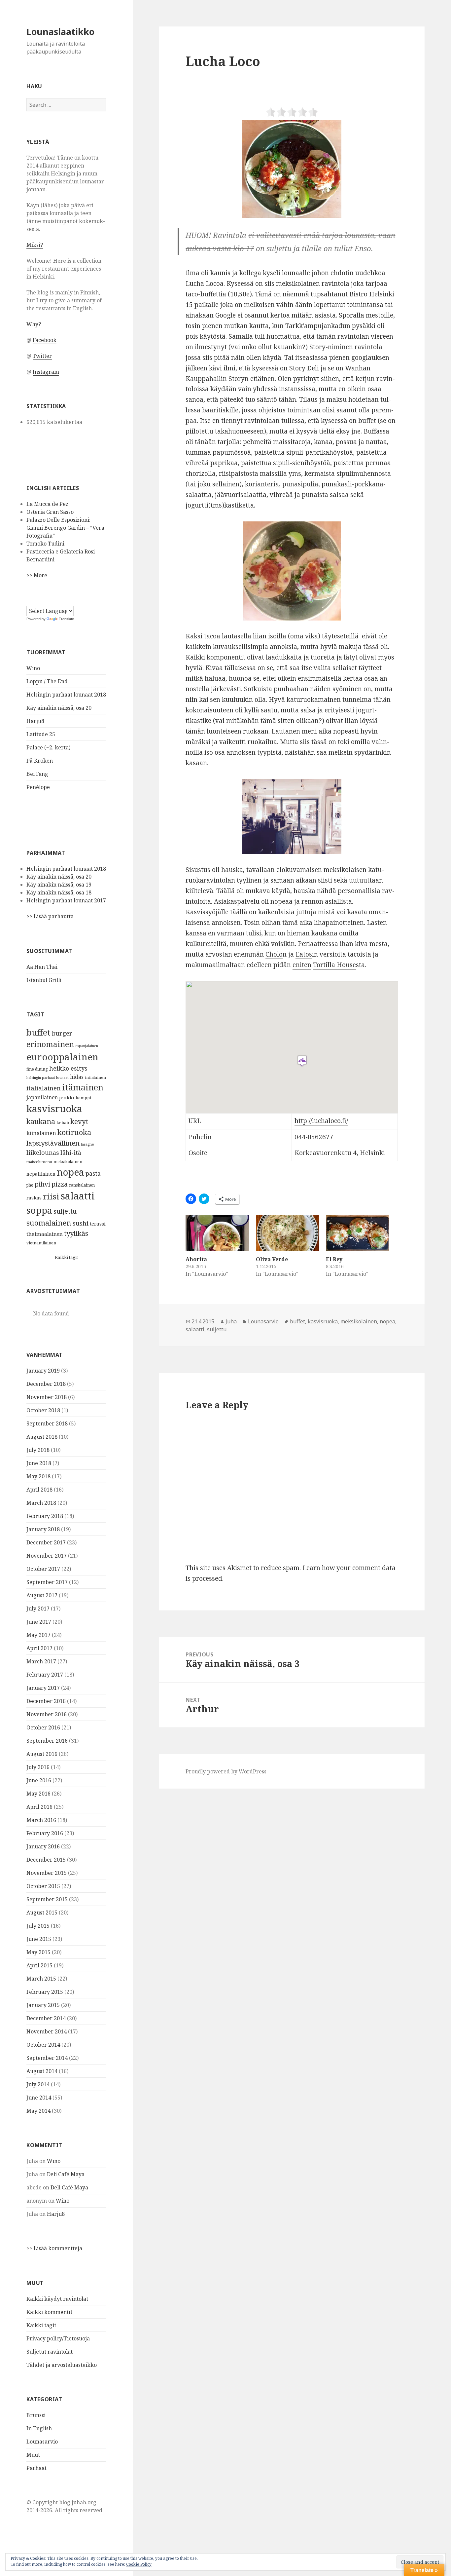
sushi (81, 1223)
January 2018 (43, 1529)
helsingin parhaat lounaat (48, 1078)
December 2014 (46, 2018)
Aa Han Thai (42, 967)
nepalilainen (41, 1174)
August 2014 (42, 2071)
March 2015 (41, 1979)
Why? (34, 324)
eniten (302, 965)
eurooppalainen (62, 1057)
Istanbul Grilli (44, 980)
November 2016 (47, 1714)
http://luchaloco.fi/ (321, 1121)
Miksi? (35, 245)
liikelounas (43, 1153)
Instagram (46, 372)
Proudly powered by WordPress (226, 1771)
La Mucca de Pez (47, 504)
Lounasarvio (42, 2442)
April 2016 (39, 1807)
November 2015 (47, 1873)
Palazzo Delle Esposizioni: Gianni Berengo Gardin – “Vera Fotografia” (65, 528)
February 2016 (45, 1833)
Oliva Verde (272, 1259)
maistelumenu (39, 1162)
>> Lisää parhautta (50, 916)
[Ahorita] (217, 1233)
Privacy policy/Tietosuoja (58, 2338)
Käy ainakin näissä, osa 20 (59, 708)
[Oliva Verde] (288, 1233)
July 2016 (38, 1767)
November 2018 (47, 1397)
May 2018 (38, 1476)
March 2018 (41, 1503)
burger (62, 1033)
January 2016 (43, 1846)
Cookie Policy (139, 2564)
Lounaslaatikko (60, 32)
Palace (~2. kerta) (48, 747)
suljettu (65, 1211)
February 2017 (45, 1675)
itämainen (83, 1087)
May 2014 (38, 2111)
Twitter (42, 356)
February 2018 (45, 1516)
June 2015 (39, 1939)
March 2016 (41, 1820)
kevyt (79, 1121)
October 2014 (43, 2045)
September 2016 (47, 1741)
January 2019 (43, 1371)
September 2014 (47, 2058)
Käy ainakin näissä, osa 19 (59, 885)
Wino (33, 668)
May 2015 (38, 1952)
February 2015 (45, 1992)
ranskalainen (82, 1185)
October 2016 (43, 1727)
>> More (37, 575)
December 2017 (46, 1542)
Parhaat (36, 2468)
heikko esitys (68, 1068)
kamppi (83, 1098)
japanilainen (42, 1097)
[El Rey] (358, 1233)
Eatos (304, 954)
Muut (33, 2455)
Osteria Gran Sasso (50, 512)
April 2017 (39, 1648)
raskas (34, 1198)
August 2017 (42, 1595)
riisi (51, 1196)
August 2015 (42, 1913)
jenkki (67, 1097)
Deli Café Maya (66, 2174)
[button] (292, 169)
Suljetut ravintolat (50, 2352)
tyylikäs (76, 1233)
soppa (39, 1210)
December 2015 (46, 1860)
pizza (60, 1184)
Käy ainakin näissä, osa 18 (59, 892)
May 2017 (38, 1635)
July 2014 (38, 2084)
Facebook (45, 340)
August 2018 (42, 1437)
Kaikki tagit (66, 1257)
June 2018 (39, 1463)
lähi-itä (71, 1153)
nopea (70, 1172)
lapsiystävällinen (53, 1143)
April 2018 (39, 1490)
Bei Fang (37, 774)
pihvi (42, 1184)
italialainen (44, 1088)
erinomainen (50, 1044)
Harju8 (35, 721)
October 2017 (43, 1569)
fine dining (37, 1069)
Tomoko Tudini (45, 544)
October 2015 (43, 1886)
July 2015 (38, 1926)
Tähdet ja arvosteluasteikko (62, 2365)
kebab (63, 1123)
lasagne (87, 1144)
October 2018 (43, 1410)
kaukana (41, 1121)
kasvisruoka (54, 1109)
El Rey (334, 1259)
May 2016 (38, 1794)
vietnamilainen (41, 1243)
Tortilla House (334, 965)
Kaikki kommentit (49, 2312)
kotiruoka (74, 1132)
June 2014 (39, 2098)
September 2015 (47, 1899)
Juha (231, 1321)
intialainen (95, 1077)
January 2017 (43, 1688)
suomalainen (49, 1223)
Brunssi (36, 2415)
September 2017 (47, 1582)
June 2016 (39, 1780)
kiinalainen (41, 1133)
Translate (66, 619)
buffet (38, 1032)
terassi (98, 1224)
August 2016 (42, 1754)
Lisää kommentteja (58, 2248)
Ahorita (196, 1259)
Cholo (274, 954)
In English (39, 2428)
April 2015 (39, 1965)
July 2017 (38, 1609)
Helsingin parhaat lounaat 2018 (66, 695)
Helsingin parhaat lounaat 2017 (66, 900)
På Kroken (40, 761)
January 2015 (43, 2005)
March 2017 (41, 1661)
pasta (93, 1173)
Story (237, 379)
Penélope (38, 787)
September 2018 (47, 1423)
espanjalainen (87, 1046)
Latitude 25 (41, 734)
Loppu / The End (47, 681)
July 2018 (38, 1450)
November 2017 (47, 1556)
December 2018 (46, 1384)
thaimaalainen (45, 1234)
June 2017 (39, 1622)
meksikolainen (68, 1162)
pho (30, 1185)
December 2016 (46, 1701)
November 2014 (47, 2031)
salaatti (78, 1196)
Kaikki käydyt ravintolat (57, 2299)
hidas (77, 1077)
